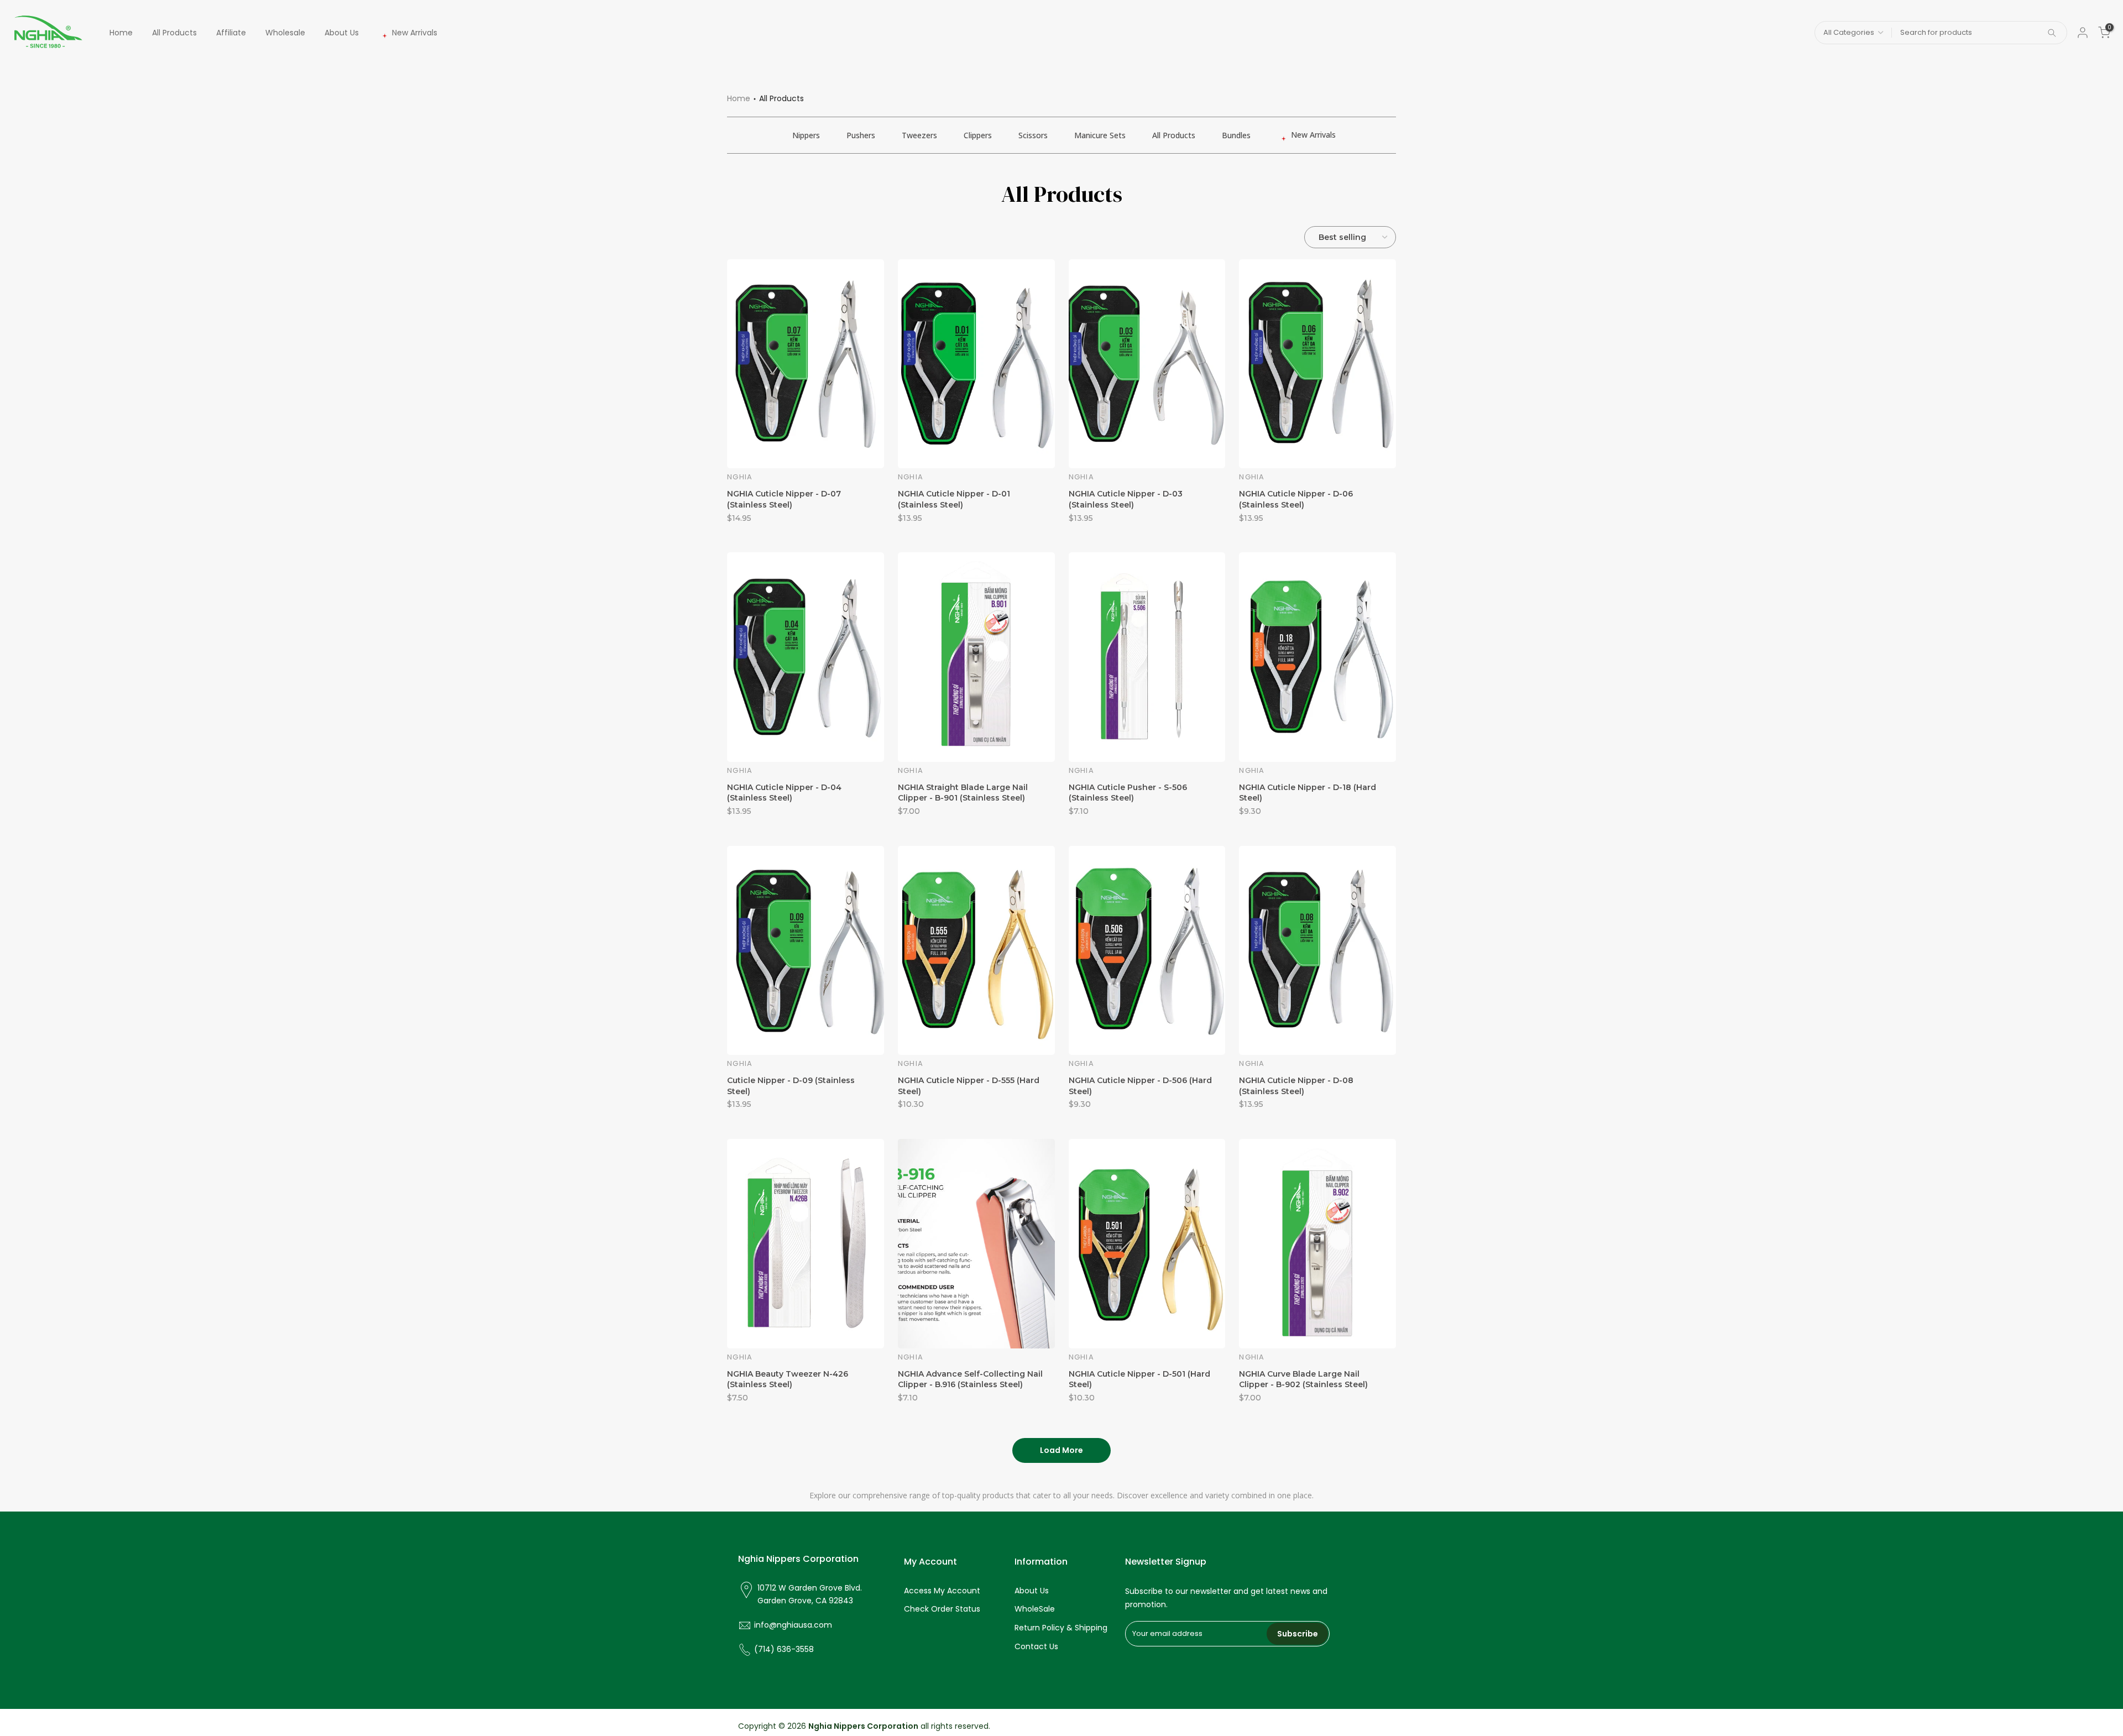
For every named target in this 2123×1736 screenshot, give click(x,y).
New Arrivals (415, 33)
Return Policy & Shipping (1061, 1628)
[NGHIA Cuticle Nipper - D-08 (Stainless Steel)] (1317, 950)
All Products (174, 33)
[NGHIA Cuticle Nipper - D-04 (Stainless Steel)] (806, 657)
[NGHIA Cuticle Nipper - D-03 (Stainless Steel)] (1147, 364)
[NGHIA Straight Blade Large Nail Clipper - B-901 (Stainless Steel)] (976, 657)
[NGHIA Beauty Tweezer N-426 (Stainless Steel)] (806, 1243)
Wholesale (285, 33)
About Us (342, 33)
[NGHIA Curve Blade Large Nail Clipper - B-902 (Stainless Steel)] (1317, 1243)
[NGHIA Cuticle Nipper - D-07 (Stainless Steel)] (806, 364)
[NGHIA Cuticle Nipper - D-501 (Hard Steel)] (1147, 1243)
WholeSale (1035, 1609)
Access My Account (942, 1591)
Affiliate (231, 33)
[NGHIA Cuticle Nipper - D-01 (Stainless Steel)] (976, 364)
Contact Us (1036, 1646)
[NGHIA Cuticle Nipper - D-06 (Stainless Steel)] (1317, 364)
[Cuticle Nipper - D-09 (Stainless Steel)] (806, 950)
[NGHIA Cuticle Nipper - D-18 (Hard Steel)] (1317, 657)
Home (121, 33)
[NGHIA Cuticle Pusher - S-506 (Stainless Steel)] (1147, 657)
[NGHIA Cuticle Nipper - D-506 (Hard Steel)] (1147, 950)
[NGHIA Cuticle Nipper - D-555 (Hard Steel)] (976, 950)
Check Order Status (942, 1609)
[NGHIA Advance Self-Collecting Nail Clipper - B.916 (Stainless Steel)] (976, 1243)
